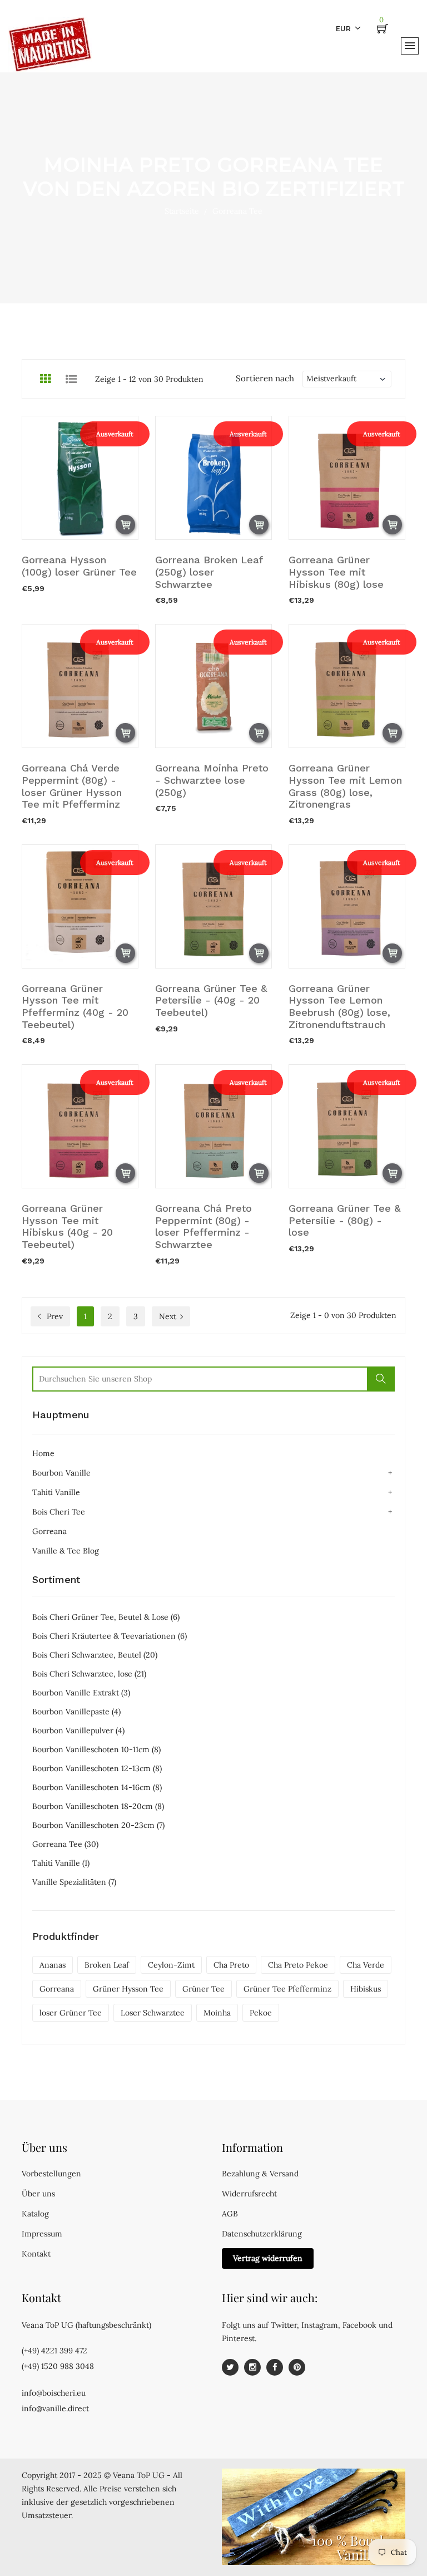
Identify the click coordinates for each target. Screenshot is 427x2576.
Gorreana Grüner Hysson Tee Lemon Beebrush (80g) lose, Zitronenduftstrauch (339, 1006)
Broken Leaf (107, 1965)
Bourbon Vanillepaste (76, 1712)
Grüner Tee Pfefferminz (287, 1989)
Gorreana (49, 1531)
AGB (230, 2214)
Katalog (35, 2214)
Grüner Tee (203, 1989)
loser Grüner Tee (71, 2013)
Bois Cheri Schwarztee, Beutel (95, 1655)
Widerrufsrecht (249, 2194)
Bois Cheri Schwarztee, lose (89, 1674)
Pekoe (261, 2013)
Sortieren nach (265, 378)
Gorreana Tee (65, 1844)
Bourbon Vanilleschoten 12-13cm (97, 1768)
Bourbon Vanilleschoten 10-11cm (96, 1749)
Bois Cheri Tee (59, 1512)
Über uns (38, 2194)
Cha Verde (366, 1965)
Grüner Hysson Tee (128, 1989)
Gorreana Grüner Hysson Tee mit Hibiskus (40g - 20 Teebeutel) (67, 1226)
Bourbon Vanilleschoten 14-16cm (97, 1787)
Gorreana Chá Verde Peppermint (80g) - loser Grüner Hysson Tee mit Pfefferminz (72, 786)
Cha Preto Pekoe (298, 1965)
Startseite (182, 211)
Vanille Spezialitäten (74, 1882)
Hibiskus (366, 1989)
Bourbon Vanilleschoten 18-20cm (98, 1806)
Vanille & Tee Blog (66, 1551)
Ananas (53, 1965)
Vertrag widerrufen (268, 2258)
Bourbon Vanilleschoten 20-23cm (98, 1825)
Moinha (217, 2013)
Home (43, 1453)
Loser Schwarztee (153, 2013)
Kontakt (36, 2254)
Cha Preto (231, 1965)
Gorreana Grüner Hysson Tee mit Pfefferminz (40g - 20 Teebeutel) (75, 1006)
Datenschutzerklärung (262, 2234)
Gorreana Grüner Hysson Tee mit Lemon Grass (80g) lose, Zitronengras (345, 786)
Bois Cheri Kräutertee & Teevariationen (110, 1636)
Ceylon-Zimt (171, 1965)
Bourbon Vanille (61, 1473)
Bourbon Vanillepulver (78, 1731)
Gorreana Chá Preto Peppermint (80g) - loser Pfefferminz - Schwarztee (203, 1226)
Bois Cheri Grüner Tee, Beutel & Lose (106, 1617)
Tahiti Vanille (56, 1492)
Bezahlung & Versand (260, 2174)
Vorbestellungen (51, 2174)
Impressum (42, 2234)
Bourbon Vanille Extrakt (81, 1693)
